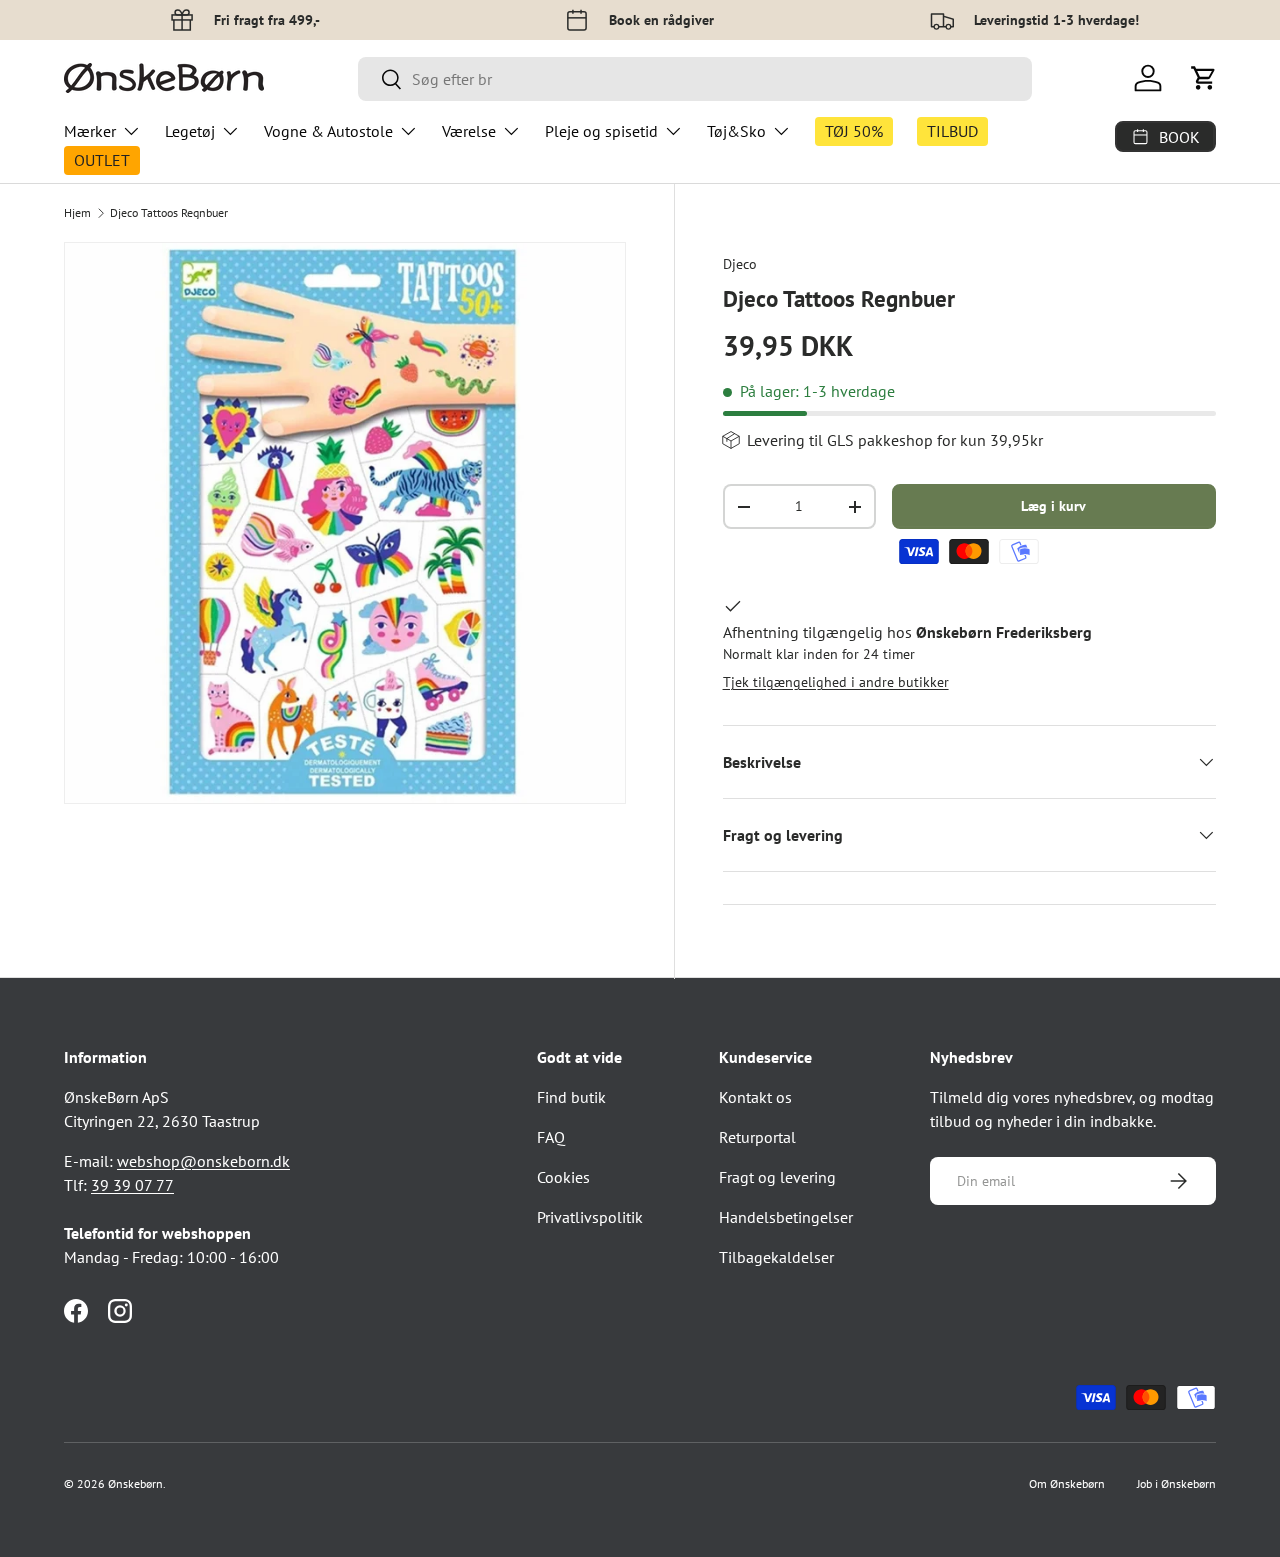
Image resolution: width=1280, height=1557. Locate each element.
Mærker (90, 131)
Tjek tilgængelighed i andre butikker (836, 682)
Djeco (740, 264)
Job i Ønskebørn (1176, 1483)
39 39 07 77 (132, 1185)
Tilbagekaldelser (776, 1257)
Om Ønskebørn (1067, 1483)
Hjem (77, 213)
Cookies (563, 1177)
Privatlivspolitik (590, 1217)
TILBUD (952, 131)
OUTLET (102, 160)
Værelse (469, 131)
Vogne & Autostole (328, 131)
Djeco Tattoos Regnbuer (169, 213)
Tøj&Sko (736, 131)
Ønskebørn (135, 1483)
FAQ (551, 1137)
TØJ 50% (854, 131)
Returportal (757, 1137)
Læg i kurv (1053, 506)
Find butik (571, 1097)
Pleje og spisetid (601, 131)
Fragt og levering (777, 1177)
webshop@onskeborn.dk (203, 1161)
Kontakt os (755, 1097)
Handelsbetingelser (786, 1217)
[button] (1204, 78)
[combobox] (695, 79)
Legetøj (190, 131)
